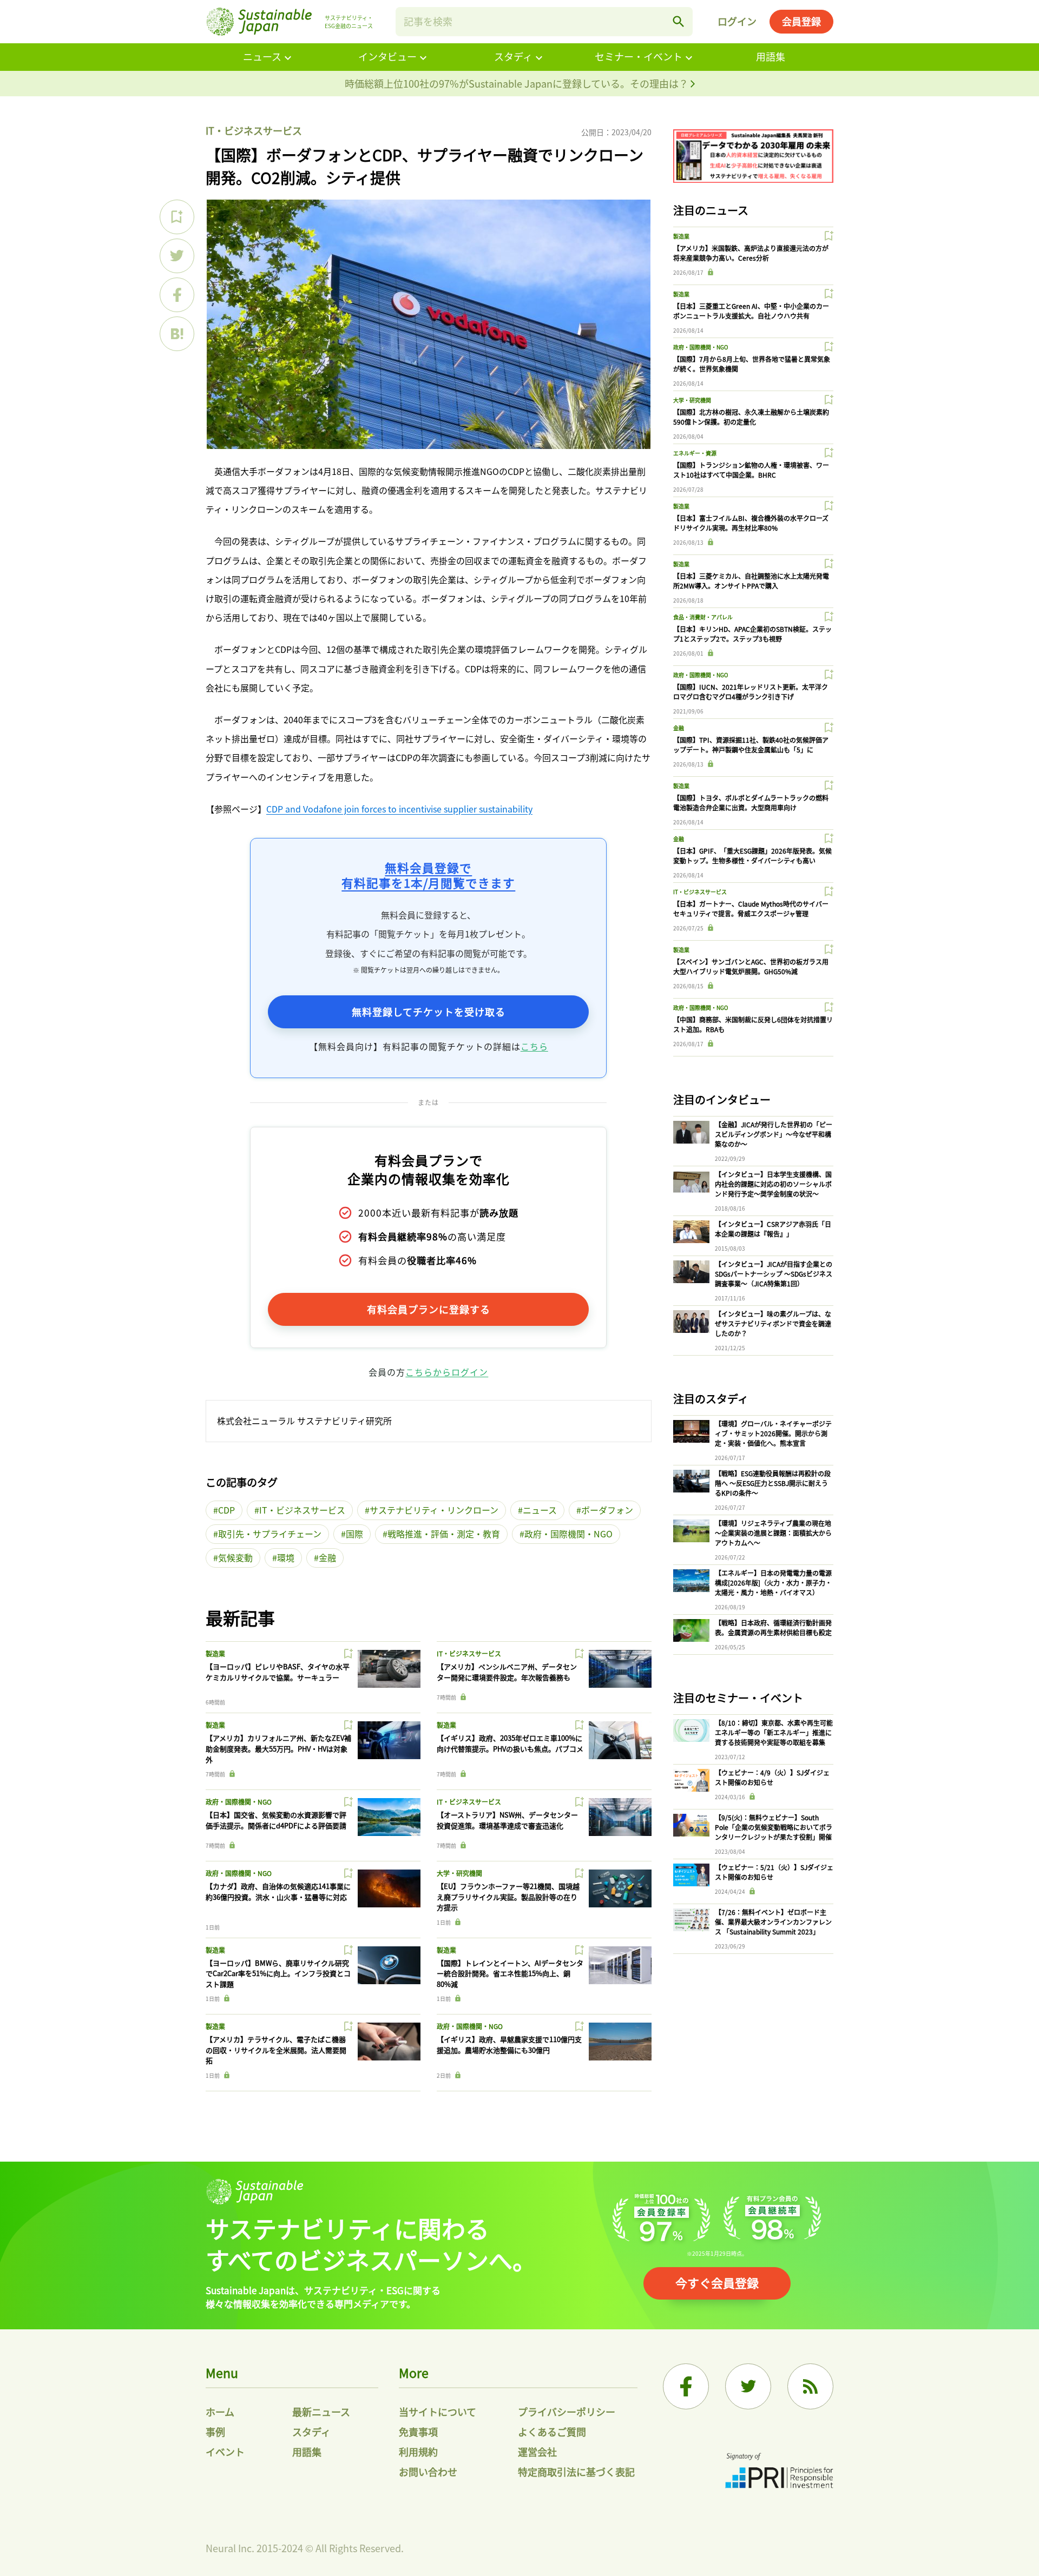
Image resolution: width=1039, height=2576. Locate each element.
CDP (226, 1510)
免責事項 (418, 2432)
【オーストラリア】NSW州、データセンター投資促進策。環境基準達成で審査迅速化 (507, 1820)
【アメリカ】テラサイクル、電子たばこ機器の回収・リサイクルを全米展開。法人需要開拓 (276, 2050)
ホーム (220, 2412)
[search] (679, 22)
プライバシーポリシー (567, 2412)
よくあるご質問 (552, 2432)
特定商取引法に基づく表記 (576, 2472)
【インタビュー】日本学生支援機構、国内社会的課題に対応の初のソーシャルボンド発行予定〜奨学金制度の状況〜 (773, 1184)
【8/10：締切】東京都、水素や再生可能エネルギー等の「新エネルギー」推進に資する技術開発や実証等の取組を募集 (774, 1732)
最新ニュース (321, 2412)
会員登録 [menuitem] (801, 21)
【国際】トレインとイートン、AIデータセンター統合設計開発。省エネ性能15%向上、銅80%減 (510, 1973)
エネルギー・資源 (695, 453)
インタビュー (387, 56)
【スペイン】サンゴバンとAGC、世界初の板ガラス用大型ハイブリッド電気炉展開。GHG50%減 (751, 966)
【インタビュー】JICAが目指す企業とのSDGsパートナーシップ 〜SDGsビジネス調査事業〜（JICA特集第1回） (774, 1274)
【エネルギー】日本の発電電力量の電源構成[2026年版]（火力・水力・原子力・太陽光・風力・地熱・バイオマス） (773, 1583)
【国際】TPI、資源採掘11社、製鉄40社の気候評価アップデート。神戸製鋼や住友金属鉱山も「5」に (751, 745)
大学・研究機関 (459, 1873)
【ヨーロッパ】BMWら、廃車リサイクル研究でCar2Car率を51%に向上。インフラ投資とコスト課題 (278, 1973)
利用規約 (418, 2452)
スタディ (513, 56)
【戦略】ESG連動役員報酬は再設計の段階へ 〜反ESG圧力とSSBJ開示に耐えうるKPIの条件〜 (773, 1483)
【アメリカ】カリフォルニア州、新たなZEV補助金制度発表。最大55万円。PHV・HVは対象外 (278, 1748)
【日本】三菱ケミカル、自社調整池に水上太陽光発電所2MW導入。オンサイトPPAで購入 (751, 581)
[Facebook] (686, 2386)
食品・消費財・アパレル (703, 617)
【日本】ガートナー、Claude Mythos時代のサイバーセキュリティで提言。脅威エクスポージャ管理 (751, 909)
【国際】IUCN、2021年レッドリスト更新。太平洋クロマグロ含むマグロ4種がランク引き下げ (751, 692)
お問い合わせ (428, 2472)
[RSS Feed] (810, 2386)
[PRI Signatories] (779, 2472)
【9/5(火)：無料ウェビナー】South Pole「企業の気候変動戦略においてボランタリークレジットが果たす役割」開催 (774, 1827)
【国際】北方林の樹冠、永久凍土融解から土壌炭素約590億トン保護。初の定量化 (751, 417)
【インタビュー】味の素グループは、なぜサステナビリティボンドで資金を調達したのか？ (773, 1323)
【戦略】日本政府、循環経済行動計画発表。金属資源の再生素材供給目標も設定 (773, 1627)
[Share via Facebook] (177, 295)
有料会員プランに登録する (429, 1309)
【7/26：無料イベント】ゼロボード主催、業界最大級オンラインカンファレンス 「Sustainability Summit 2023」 (773, 1922)
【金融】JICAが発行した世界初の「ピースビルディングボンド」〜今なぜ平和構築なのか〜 (774, 1134)
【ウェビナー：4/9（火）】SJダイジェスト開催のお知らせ (772, 1777)
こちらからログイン (447, 1372)
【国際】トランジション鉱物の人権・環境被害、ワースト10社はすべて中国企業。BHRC (751, 470)
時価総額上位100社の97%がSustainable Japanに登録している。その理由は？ (518, 83)
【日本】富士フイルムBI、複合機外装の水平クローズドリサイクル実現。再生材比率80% (751, 523)
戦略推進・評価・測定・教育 (444, 1534)
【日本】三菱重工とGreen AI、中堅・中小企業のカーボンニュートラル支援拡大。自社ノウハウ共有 (751, 311)
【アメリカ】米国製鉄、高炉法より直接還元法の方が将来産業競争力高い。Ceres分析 (751, 253)
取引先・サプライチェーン (270, 1534)
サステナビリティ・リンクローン (434, 1510)
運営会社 (537, 2452)
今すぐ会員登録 (717, 2282)
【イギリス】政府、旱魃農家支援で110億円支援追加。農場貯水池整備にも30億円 (509, 2045)
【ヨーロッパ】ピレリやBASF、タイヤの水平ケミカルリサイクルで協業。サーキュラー (278, 1672)
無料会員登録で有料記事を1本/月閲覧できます (428, 875)
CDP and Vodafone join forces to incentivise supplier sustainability (399, 809)
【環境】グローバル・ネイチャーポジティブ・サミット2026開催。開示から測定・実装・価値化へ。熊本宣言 (773, 1433)
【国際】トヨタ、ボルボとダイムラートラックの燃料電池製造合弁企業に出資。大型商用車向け (751, 802)
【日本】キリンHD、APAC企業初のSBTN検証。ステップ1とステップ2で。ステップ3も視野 (752, 634)
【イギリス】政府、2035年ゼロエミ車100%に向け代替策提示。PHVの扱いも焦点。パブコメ (510, 1743)
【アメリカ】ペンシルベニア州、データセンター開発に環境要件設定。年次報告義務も (507, 1672)
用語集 (771, 56)
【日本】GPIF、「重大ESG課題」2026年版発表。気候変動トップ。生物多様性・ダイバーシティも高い (752, 856)
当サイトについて (438, 2412)
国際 (354, 1534)
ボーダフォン (607, 1510)
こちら (534, 1046)
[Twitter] (748, 2386)
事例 (215, 2432)
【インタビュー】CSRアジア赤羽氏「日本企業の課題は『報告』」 (773, 1229)
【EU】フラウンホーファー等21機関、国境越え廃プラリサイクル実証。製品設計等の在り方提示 (508, 1897)
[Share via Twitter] (177, 256)
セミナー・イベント (639, 56)
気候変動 (235, 1557)
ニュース (262, 56)
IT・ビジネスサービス (254, 130)
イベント (225, 2452)
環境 (286, 1557)
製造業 (215, 1653)
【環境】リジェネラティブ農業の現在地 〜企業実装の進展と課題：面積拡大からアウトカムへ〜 (773, 1533)
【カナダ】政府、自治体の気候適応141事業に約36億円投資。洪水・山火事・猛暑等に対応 (278, 1891)
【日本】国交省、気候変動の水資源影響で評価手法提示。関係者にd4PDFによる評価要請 (276, 1820)
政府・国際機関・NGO (568, 1534)
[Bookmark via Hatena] (177, 334)
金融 (327, 1557)
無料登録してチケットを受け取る (429, 1012)
